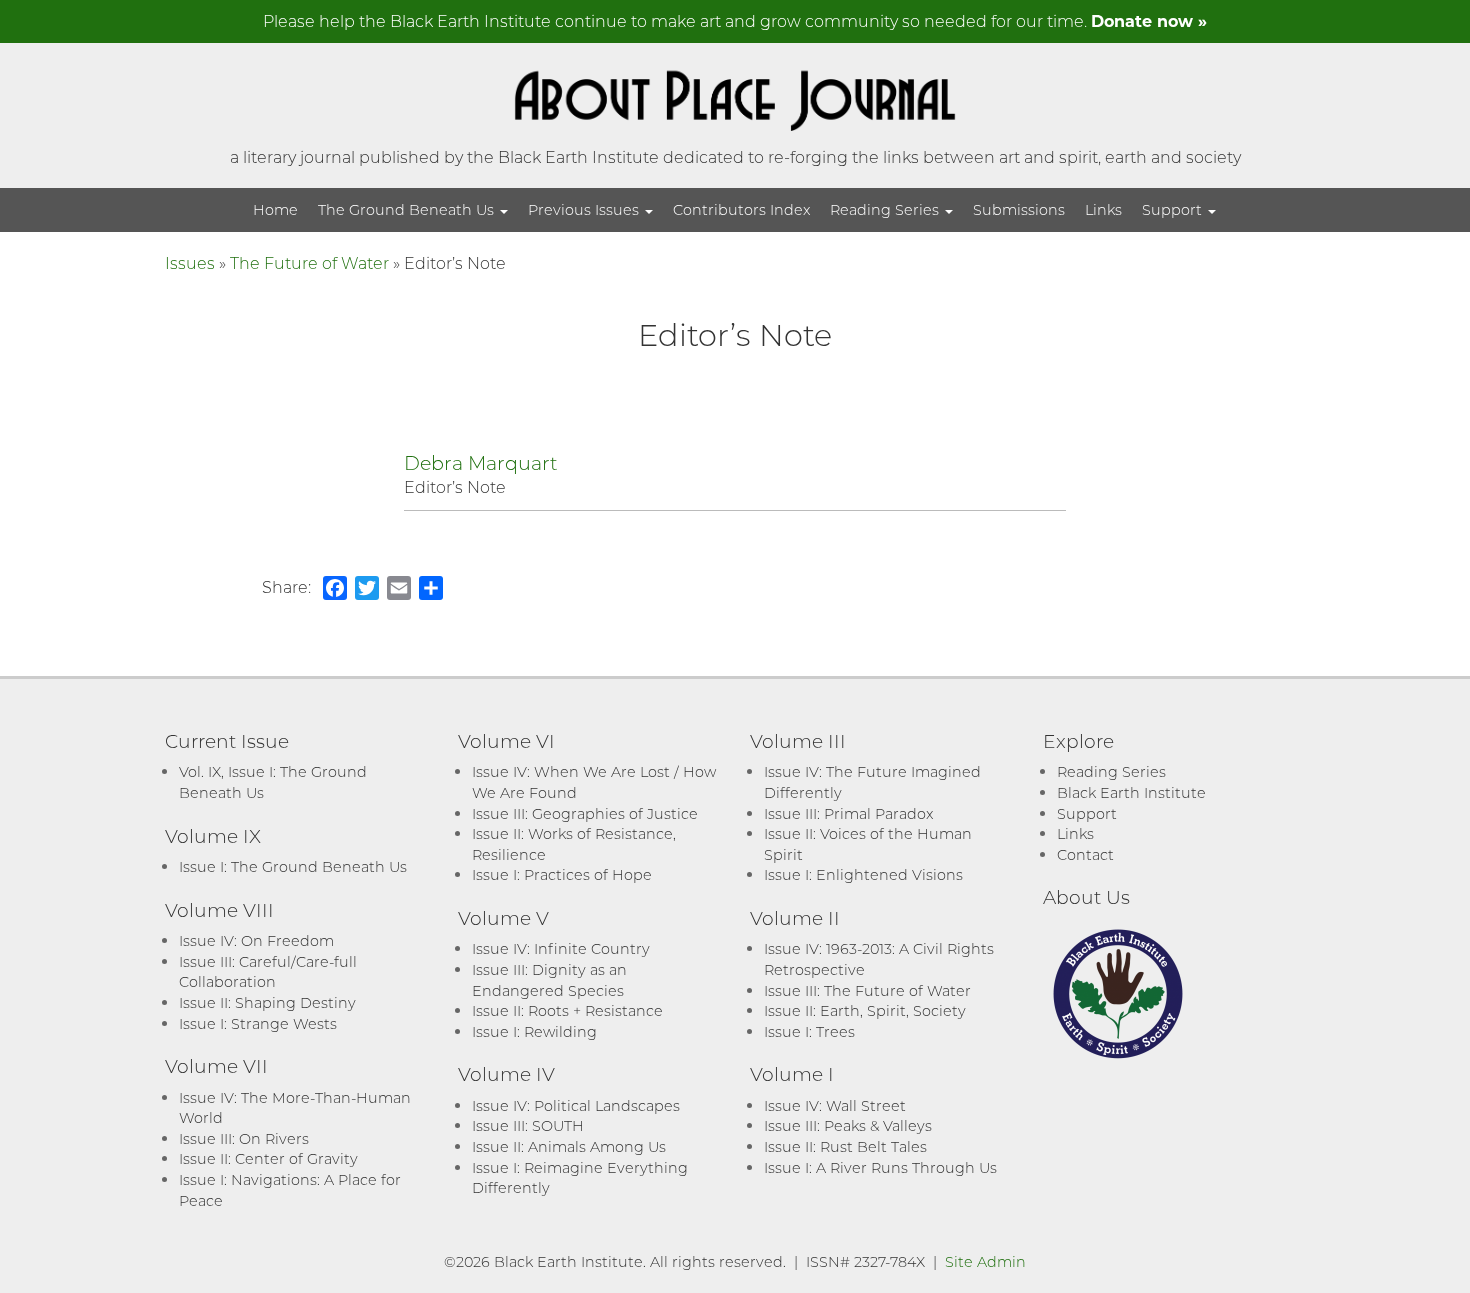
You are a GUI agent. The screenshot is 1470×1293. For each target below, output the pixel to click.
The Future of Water (309, 262)
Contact (1085, 854)
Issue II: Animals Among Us (569, 1146)
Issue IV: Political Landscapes (576, 1105)
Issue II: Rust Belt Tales (845, 1146)
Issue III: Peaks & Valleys (848, 1125)
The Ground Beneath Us (408, 209)
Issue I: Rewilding (534, 1031)
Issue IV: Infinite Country (561, 948)
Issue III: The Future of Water (867, 990)
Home (275, 209)
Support (1174, 209)
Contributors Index (741, 209)
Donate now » (1149, 20)
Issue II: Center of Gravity (268, 1158)
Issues (190, 262)
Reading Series (886, 209)
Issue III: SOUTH (528, 1125)
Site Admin (985, 1261)
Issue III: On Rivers (244, 1138)
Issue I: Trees (809, 1031)
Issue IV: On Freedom (256, 940)
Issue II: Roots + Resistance (567, 1010)
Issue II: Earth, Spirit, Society (865, 1010)
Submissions (1019, 209)
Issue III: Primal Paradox (848, 813)
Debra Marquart (481, 462)
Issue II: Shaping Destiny (267, 1002)
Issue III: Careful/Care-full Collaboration (268, 972)
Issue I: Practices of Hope (562, 874)
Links (1103, 209)
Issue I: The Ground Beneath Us (293, 866)
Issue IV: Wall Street (835, 1105)
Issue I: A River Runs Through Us (880, 1167)
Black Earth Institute (1131, 792)
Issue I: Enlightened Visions (863, 874)
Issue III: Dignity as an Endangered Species (549, 980)
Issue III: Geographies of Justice (585, 813)
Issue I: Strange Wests (258, 1023)
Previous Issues (585, 209)
